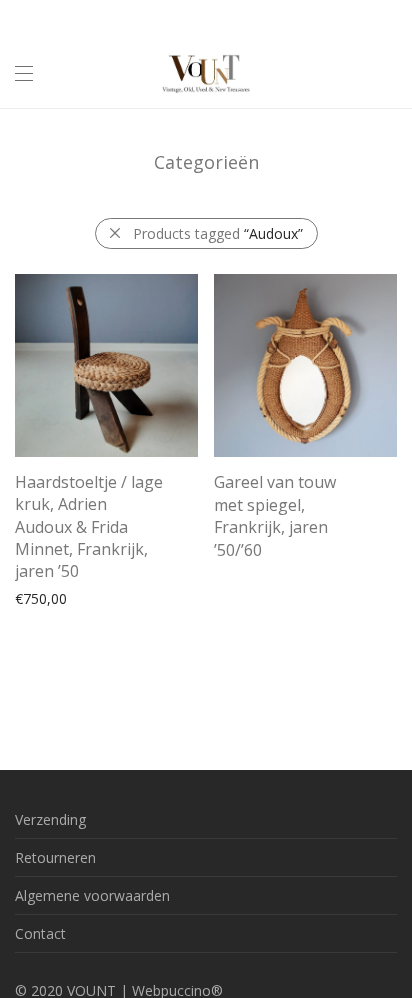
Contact (40, 933)
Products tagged (218, 233)
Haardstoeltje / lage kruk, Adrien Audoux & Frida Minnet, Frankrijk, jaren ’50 (89, 527)
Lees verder (242, 545)
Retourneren (55, 857)
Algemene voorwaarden (92, 895)
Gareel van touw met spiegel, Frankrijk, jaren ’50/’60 (275, 515)
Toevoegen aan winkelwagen (99, 597)
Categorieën (206, 162)
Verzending (50, 819)
